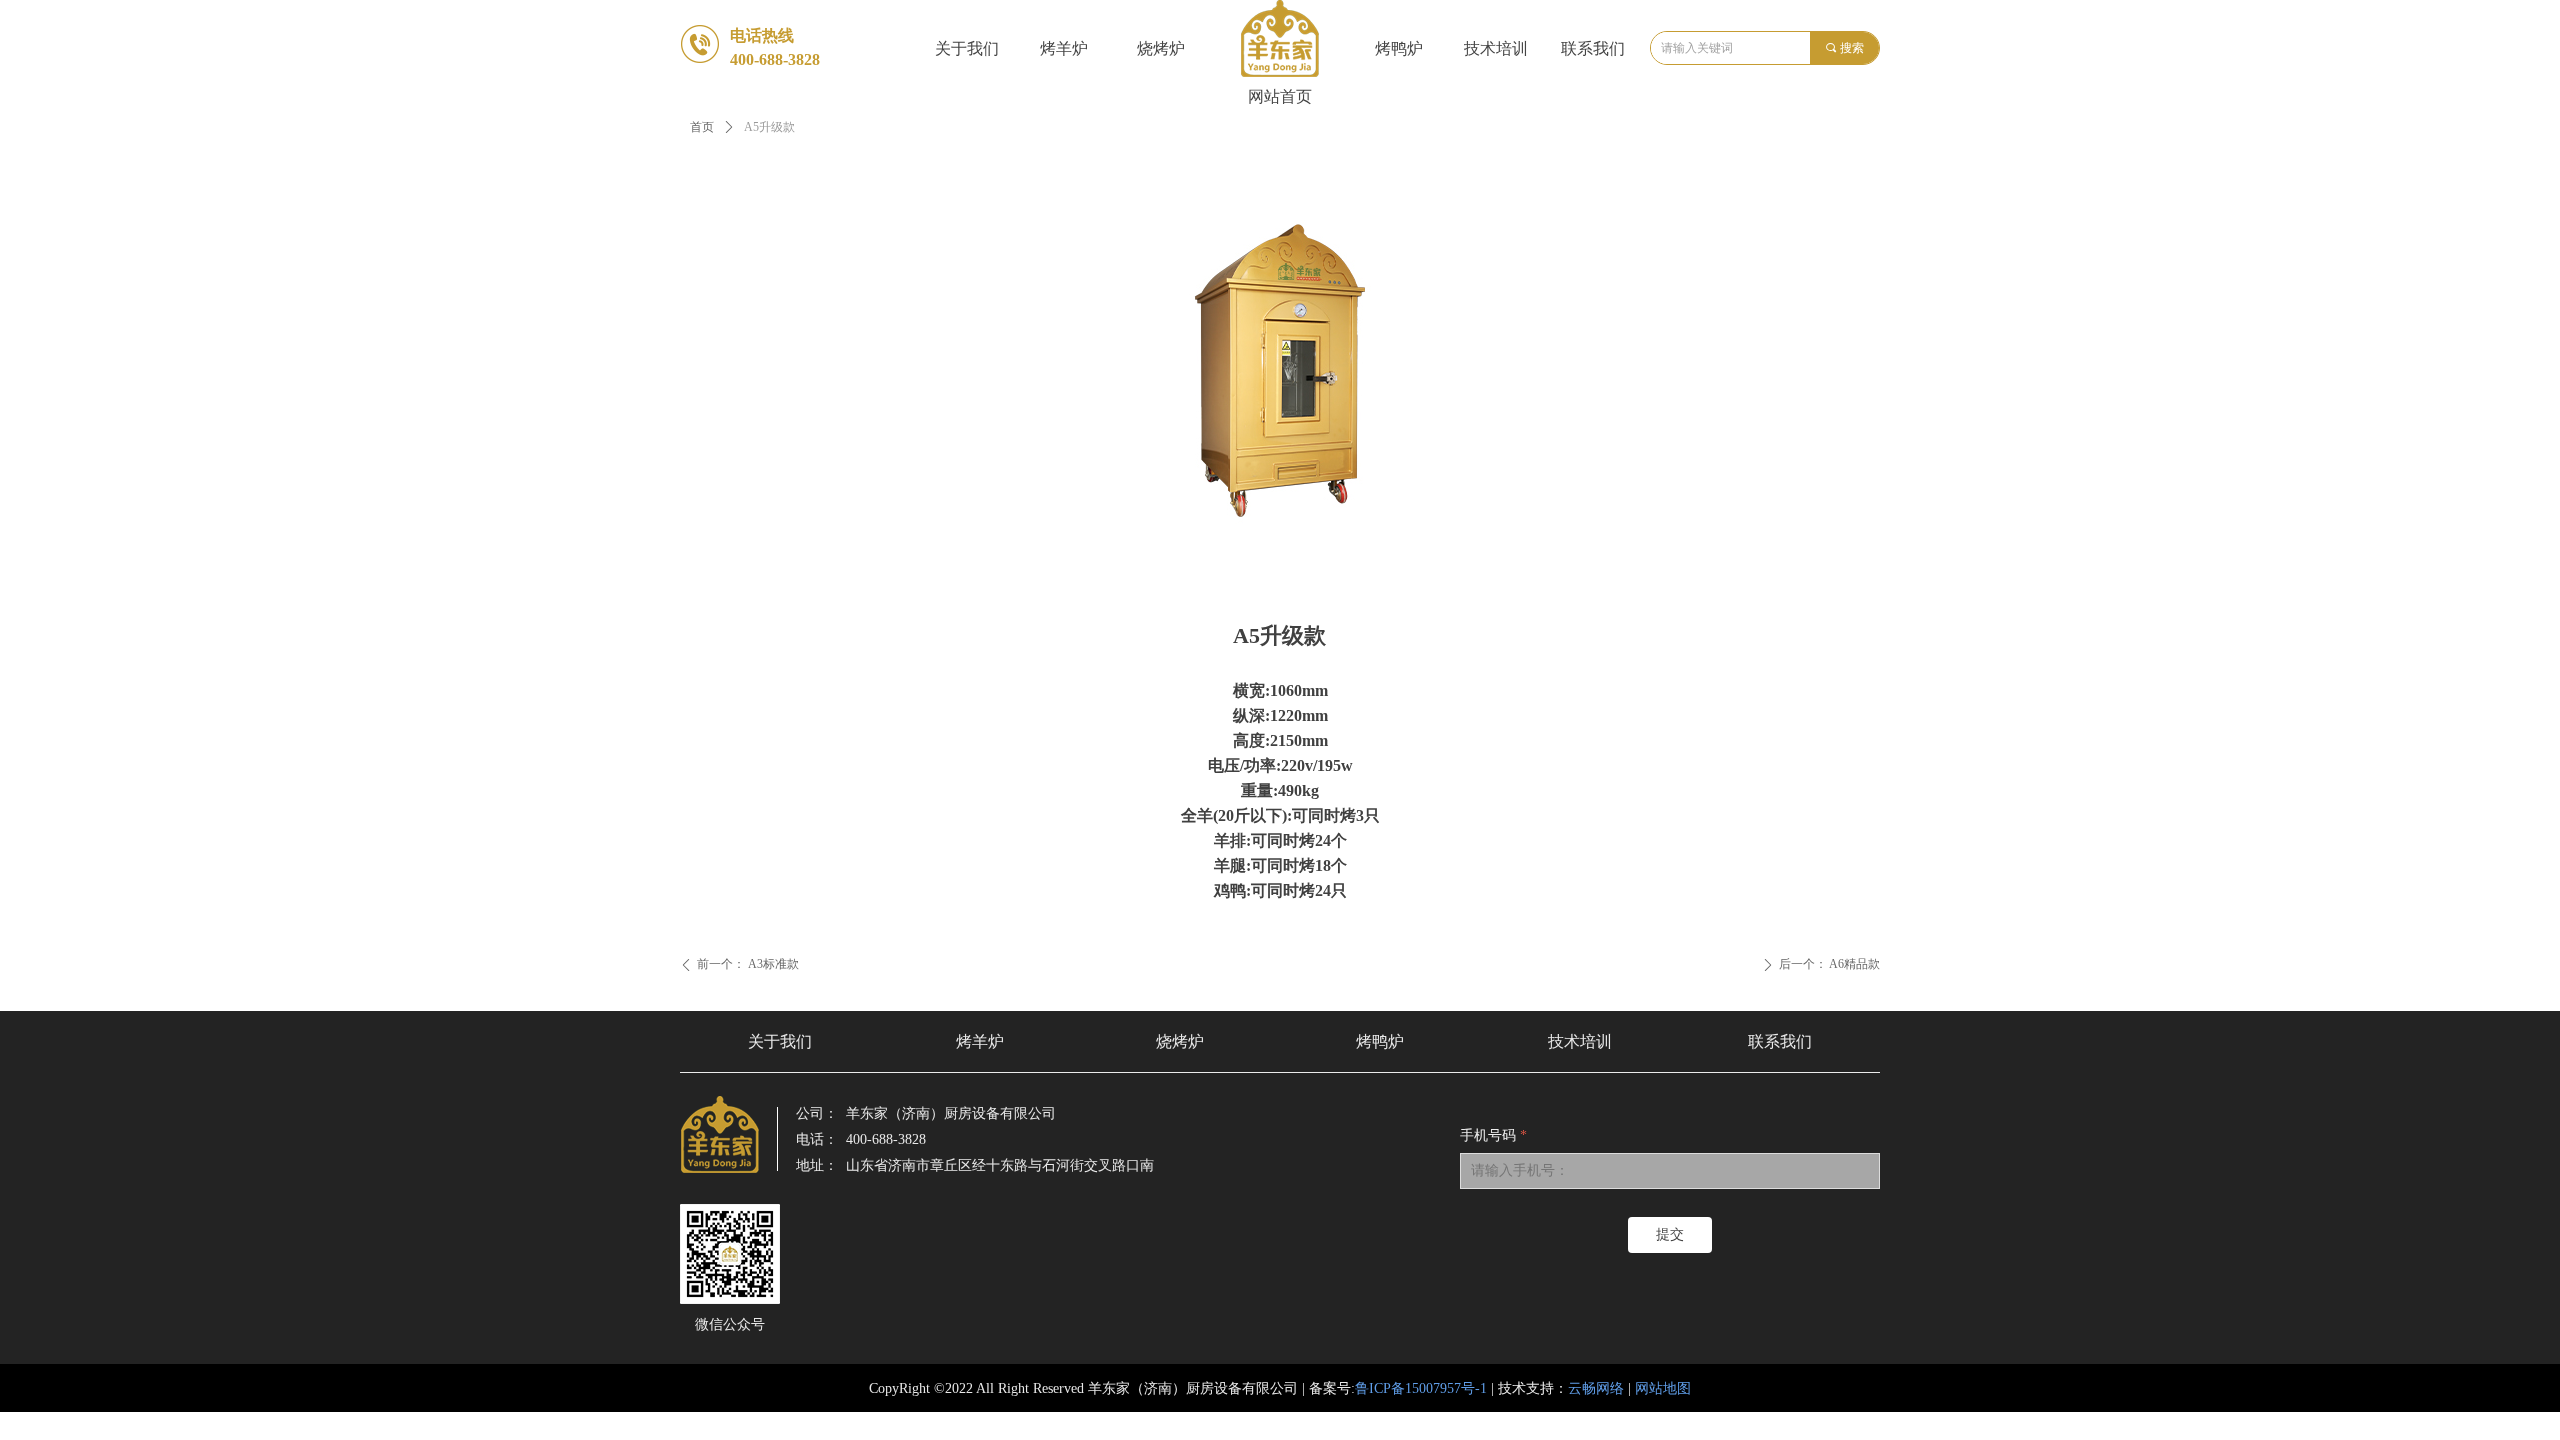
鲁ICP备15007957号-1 (1421, 1388)
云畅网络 (1596, 1388)
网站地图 (1663, 1388)
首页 (702, 127)
